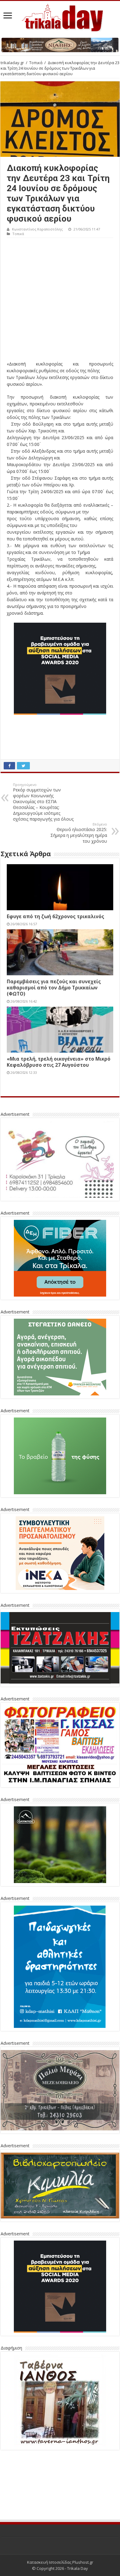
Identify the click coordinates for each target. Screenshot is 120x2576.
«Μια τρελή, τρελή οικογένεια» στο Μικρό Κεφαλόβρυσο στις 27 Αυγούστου (59, 1062)
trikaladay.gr (12, 63)
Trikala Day (78, 2568)
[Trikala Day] (60, 17)
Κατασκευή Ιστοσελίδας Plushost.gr (60, 2562)
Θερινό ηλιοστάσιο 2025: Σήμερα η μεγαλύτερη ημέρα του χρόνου (79, 833)
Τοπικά (36, 63)
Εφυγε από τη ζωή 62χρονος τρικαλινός (56, 916)
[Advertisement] (60, 301)
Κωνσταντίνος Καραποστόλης (37, 229)
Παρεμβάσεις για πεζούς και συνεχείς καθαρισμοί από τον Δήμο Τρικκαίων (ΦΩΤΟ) (54, 988)
